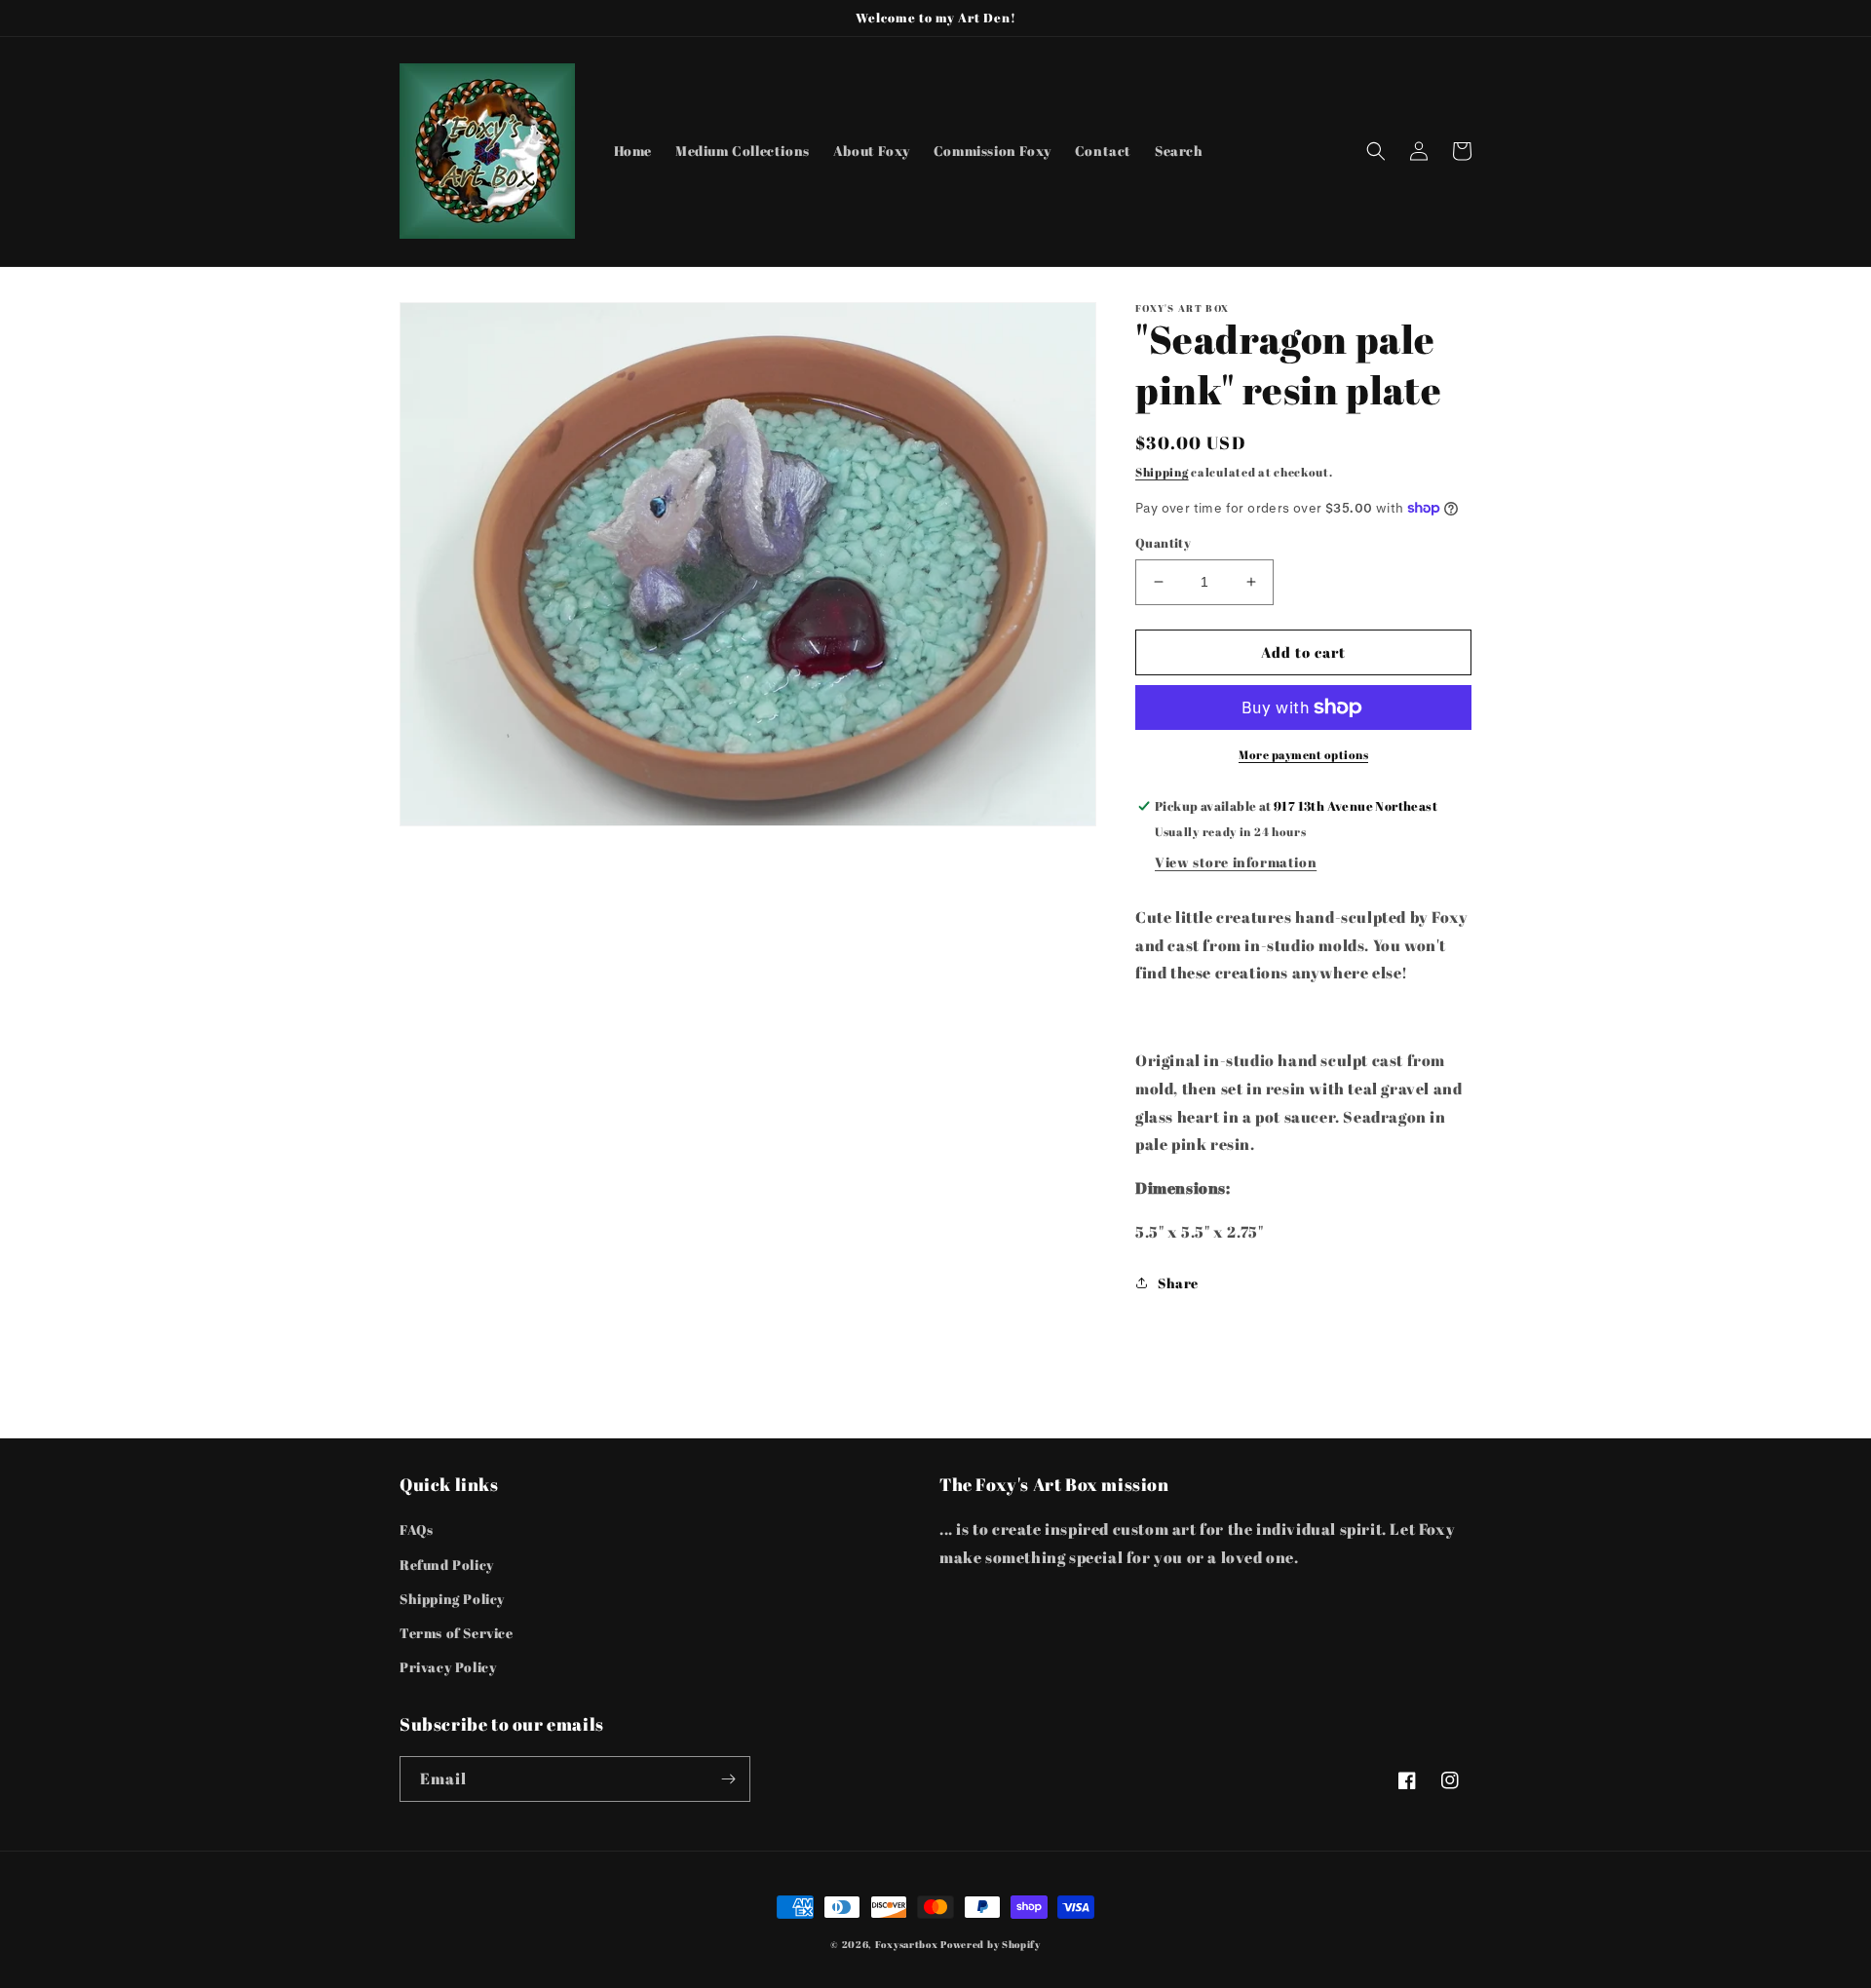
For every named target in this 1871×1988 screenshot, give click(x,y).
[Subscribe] (728, 1779)
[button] (1376, 151)
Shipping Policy (452, 1599)
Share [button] (1178, 1283)
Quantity (1163, 543)
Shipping (1162, 472)
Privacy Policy (448, 1667)
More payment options (1303, 754)
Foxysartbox (907, 1944)
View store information (1236, 862)
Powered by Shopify (991, 1944)
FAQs (416, 1529)
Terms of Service (457, 1633)
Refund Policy (447, 1565)
